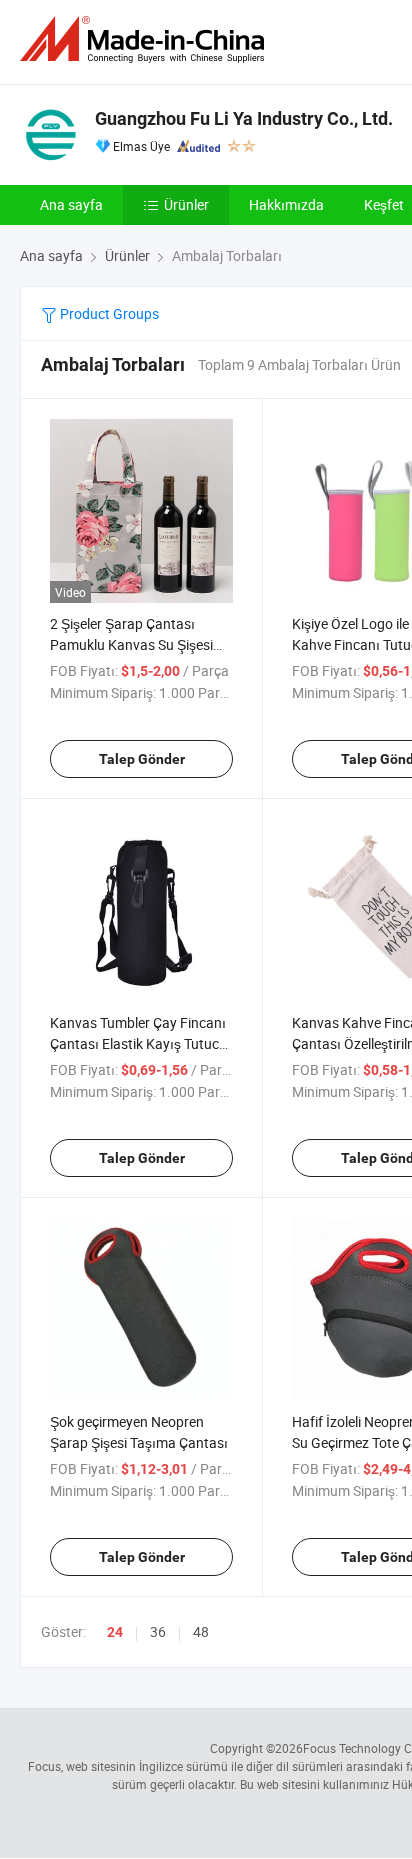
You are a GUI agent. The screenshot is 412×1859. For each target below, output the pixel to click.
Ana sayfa (71, 204)
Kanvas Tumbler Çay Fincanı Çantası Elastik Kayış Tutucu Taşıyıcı (138, 1043)
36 (158, 1631)
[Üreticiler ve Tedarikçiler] (146, 39)
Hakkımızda (286, 204)
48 (201, 1631)
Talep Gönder (142, 759)
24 (115, 1632)
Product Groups (108, 313)
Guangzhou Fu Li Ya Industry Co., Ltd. (244, 118)
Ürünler (186, 204)
